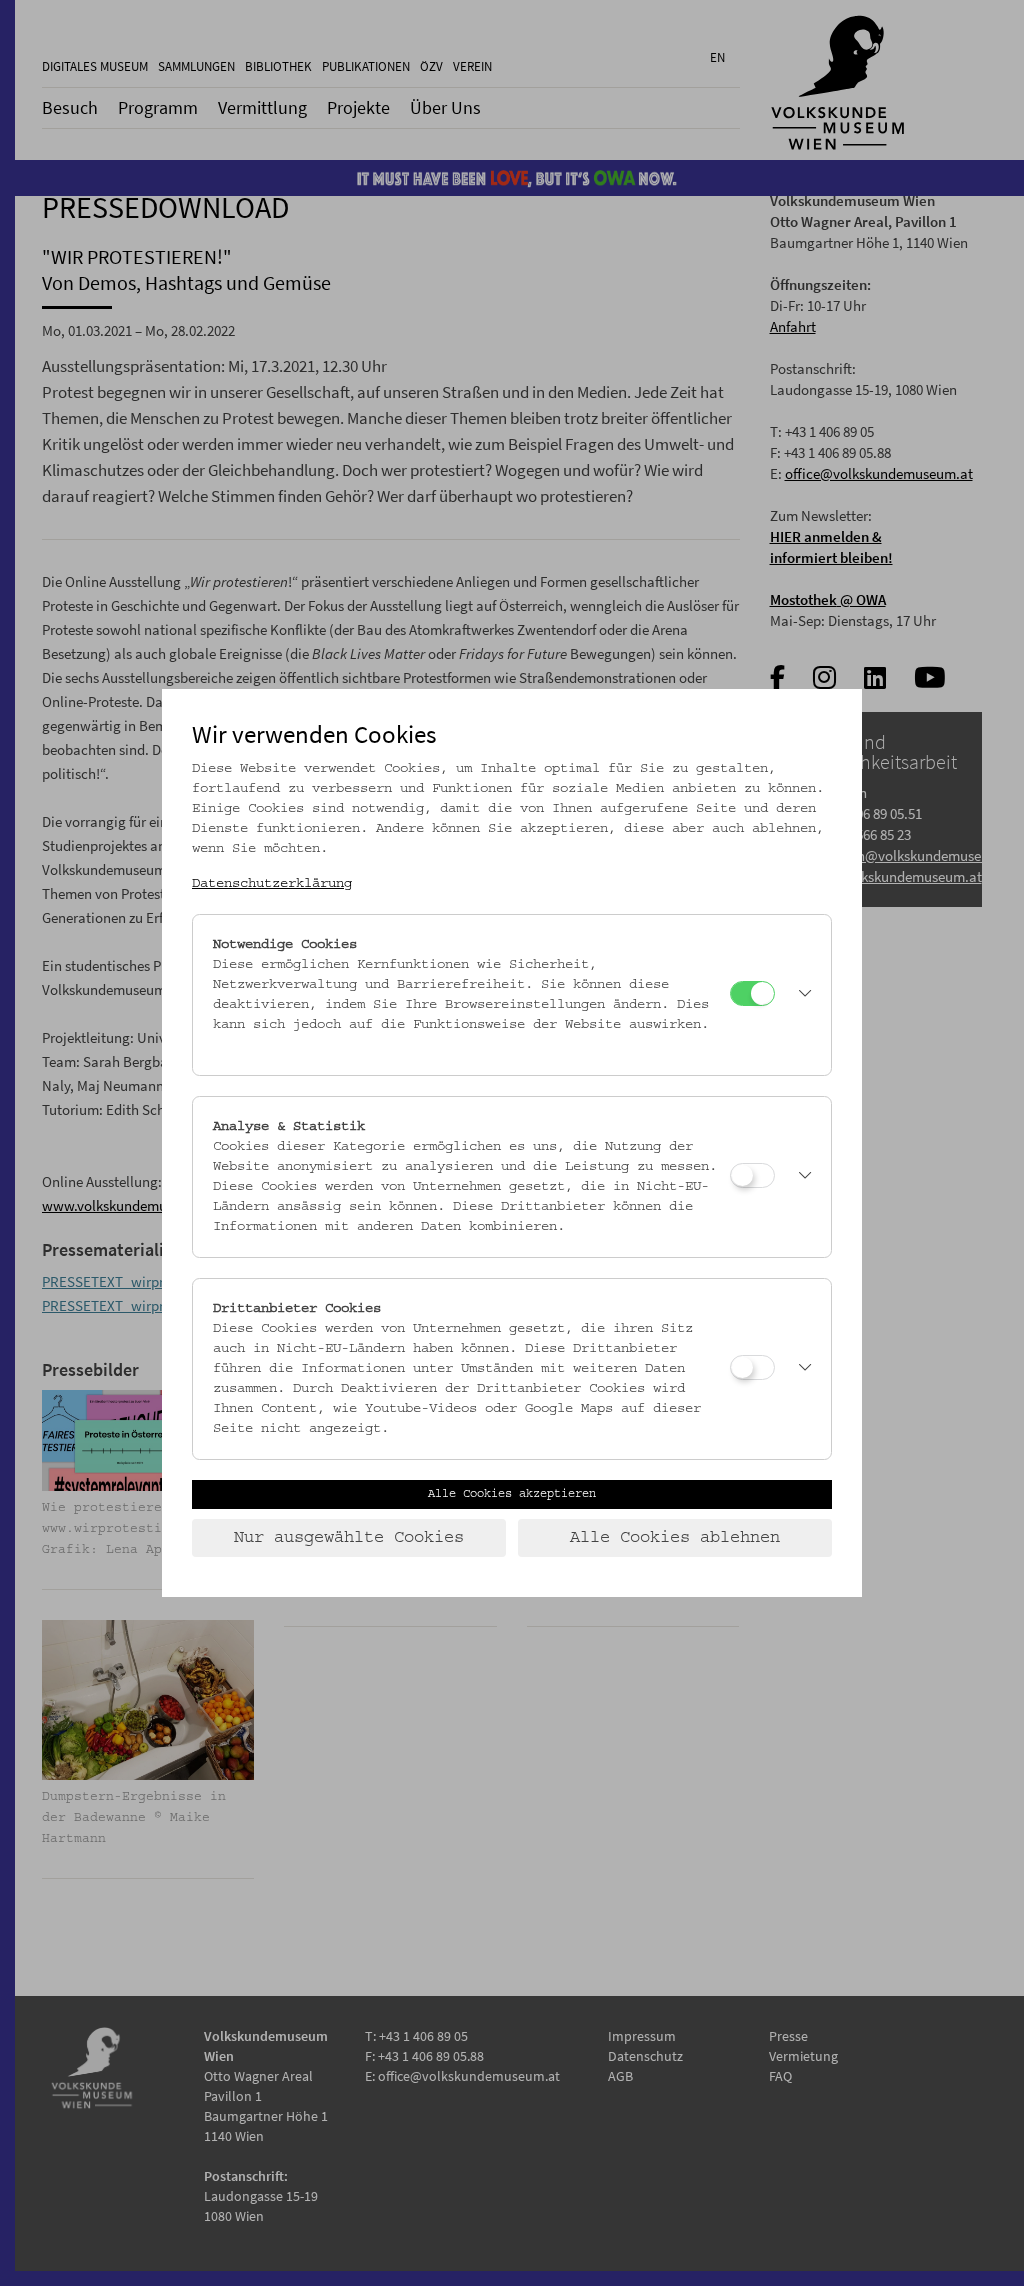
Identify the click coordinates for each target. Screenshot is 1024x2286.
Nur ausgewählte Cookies (349, 1538)
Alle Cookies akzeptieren (512, 1494)
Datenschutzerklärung (272, 884)
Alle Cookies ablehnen (675, 1538)
